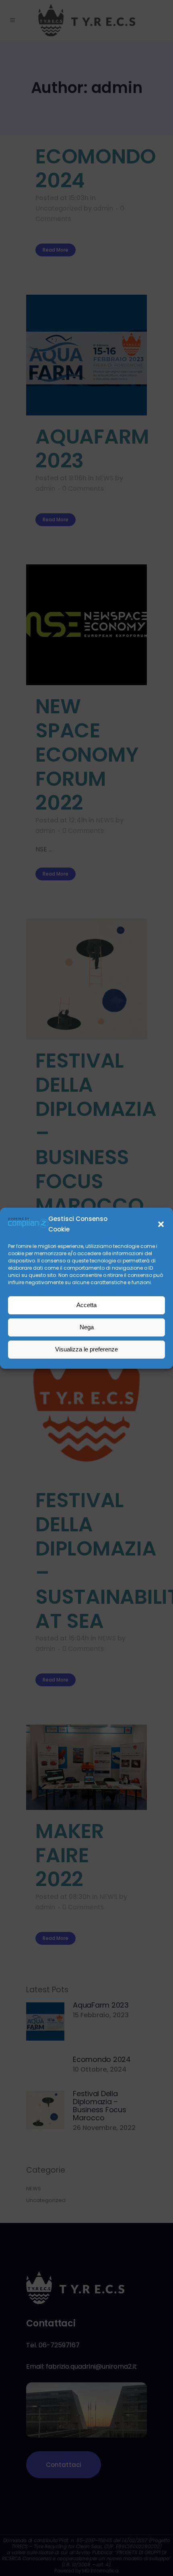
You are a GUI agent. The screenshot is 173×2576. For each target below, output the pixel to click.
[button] (161, 1224)
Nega (87, 1327)
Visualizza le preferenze (86, 1349)
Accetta (86, 1305)
